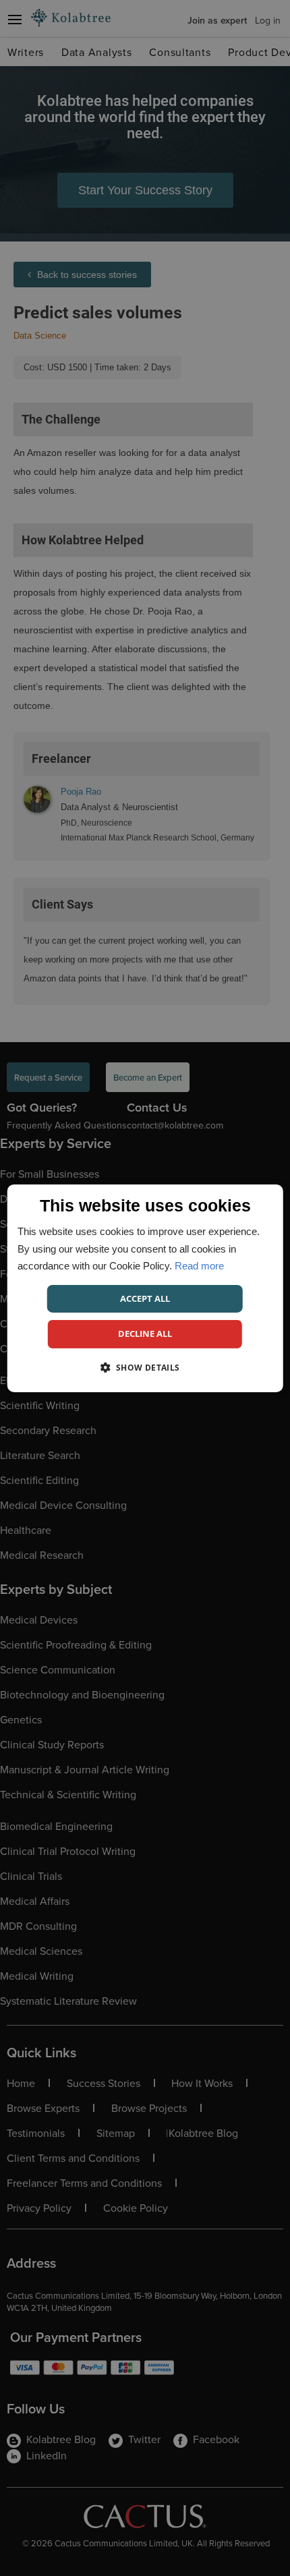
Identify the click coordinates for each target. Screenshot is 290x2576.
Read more (199, 1266)
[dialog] (145, 1288)
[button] (145, 1367)
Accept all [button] (145, 1298)
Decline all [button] (145, 1334)
